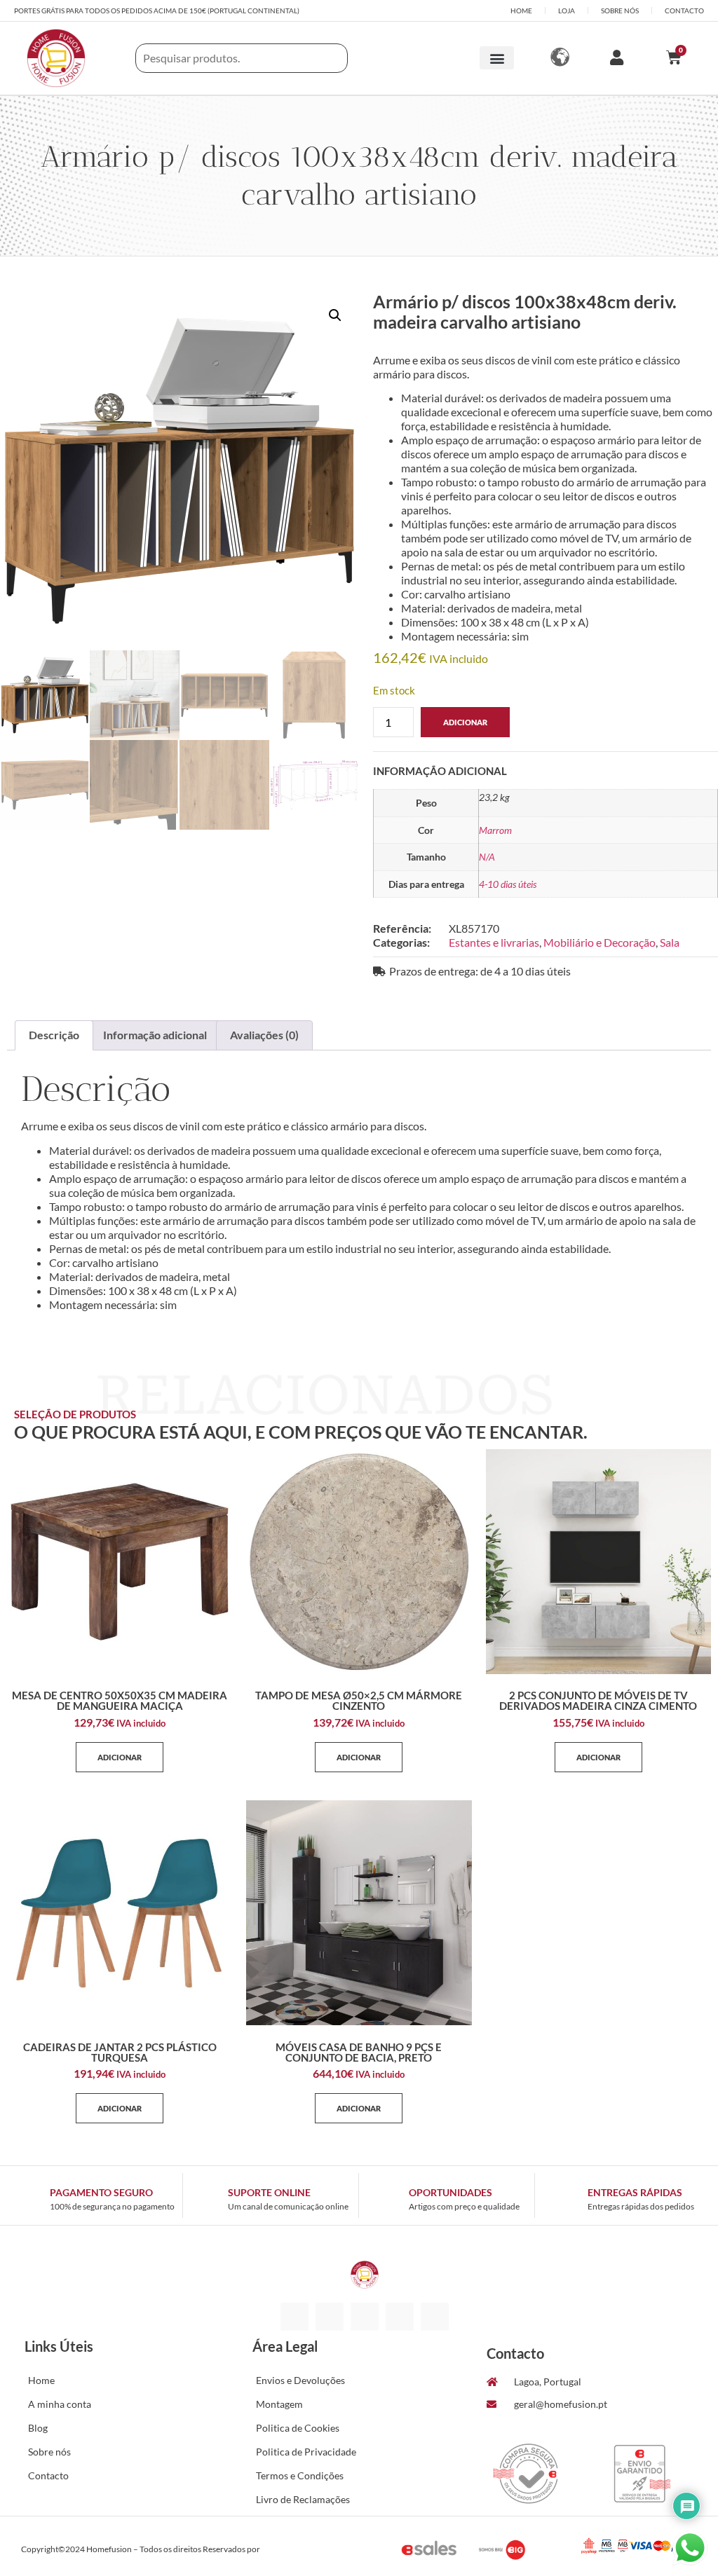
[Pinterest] (400, 2317)
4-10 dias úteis (508, 884)
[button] (497, 58)
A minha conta (60, 2404)
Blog (38, 2428)
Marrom (495, 830)
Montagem (279, 2404)
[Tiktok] (365, 2317)
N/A (487, 857)
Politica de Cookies (298, 2428)
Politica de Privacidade (306, 2452)
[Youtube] (435, 2317)
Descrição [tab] (54, 1035)
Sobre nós (49, 2452)
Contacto (48, 2475)
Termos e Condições (300, 2475)
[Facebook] (294, 2317)
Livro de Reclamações (303, 2499)
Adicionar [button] (120, 1757)
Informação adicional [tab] (155, 1035)
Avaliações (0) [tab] (264, 1035)
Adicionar (465, 722)
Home (41, 2380)
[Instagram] (330, 2317)
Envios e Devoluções (300, 2380)
